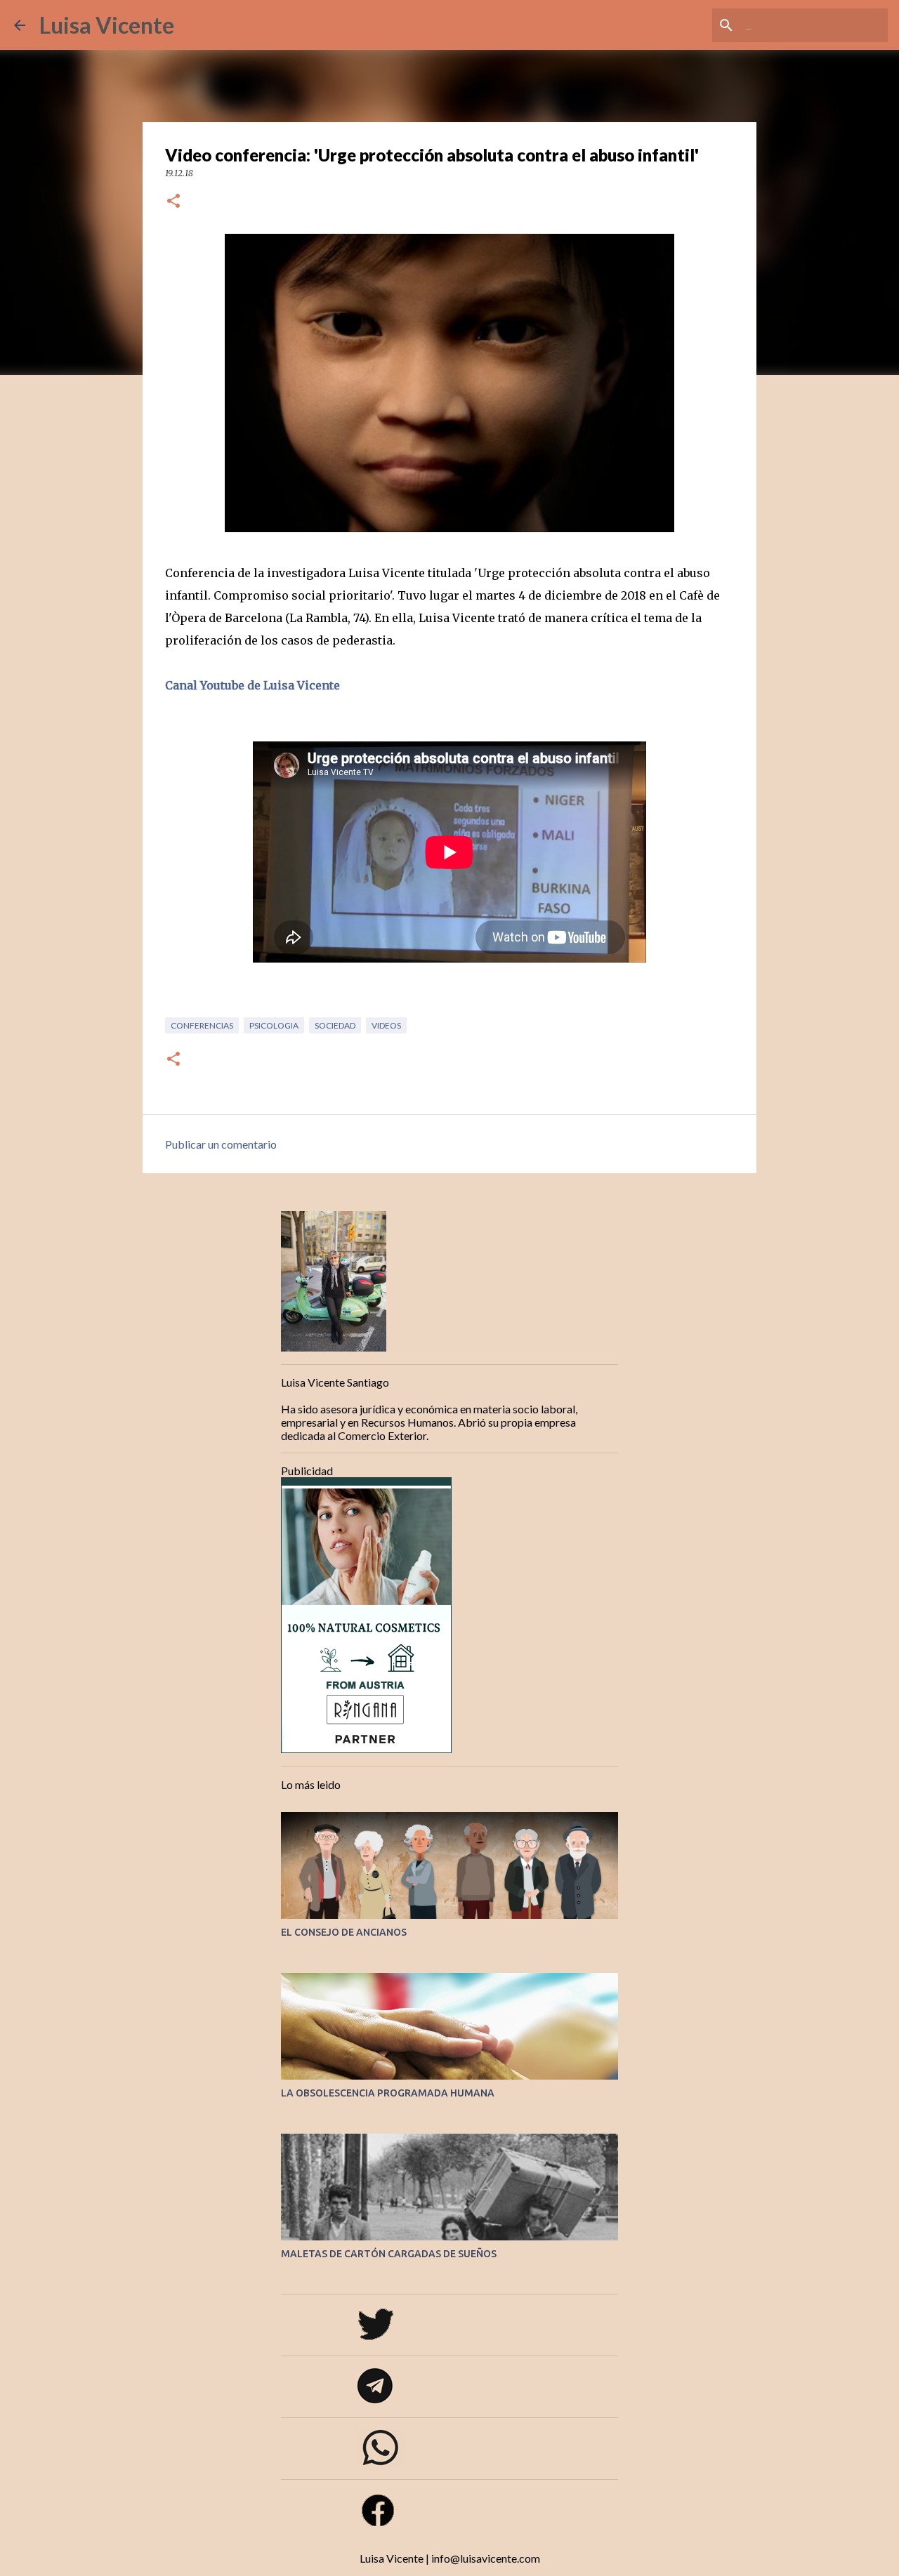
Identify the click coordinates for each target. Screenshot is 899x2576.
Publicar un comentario (221, 1144)
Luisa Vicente (107, 25)
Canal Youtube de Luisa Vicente (252, 685)
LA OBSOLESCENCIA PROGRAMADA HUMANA (388, 2093)
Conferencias (202, 1025)
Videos (386, 1025)
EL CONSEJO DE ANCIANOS (344, 1932)
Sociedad (335, 1025)
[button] (173, 202)
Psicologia (274, 1025)
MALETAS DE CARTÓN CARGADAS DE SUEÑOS (389, 2254)
